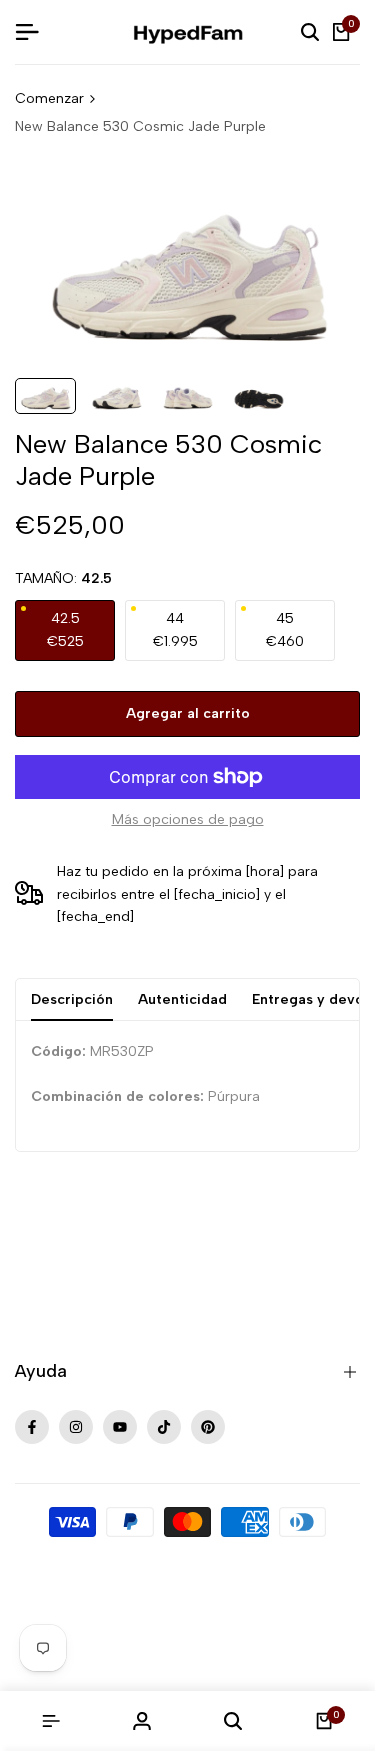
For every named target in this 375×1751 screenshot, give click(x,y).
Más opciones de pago (188, 819)
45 (285, 629)
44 (175, 629)
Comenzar (49, 98)
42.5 (65, 629)
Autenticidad (182, 999)
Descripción (72, 999)
